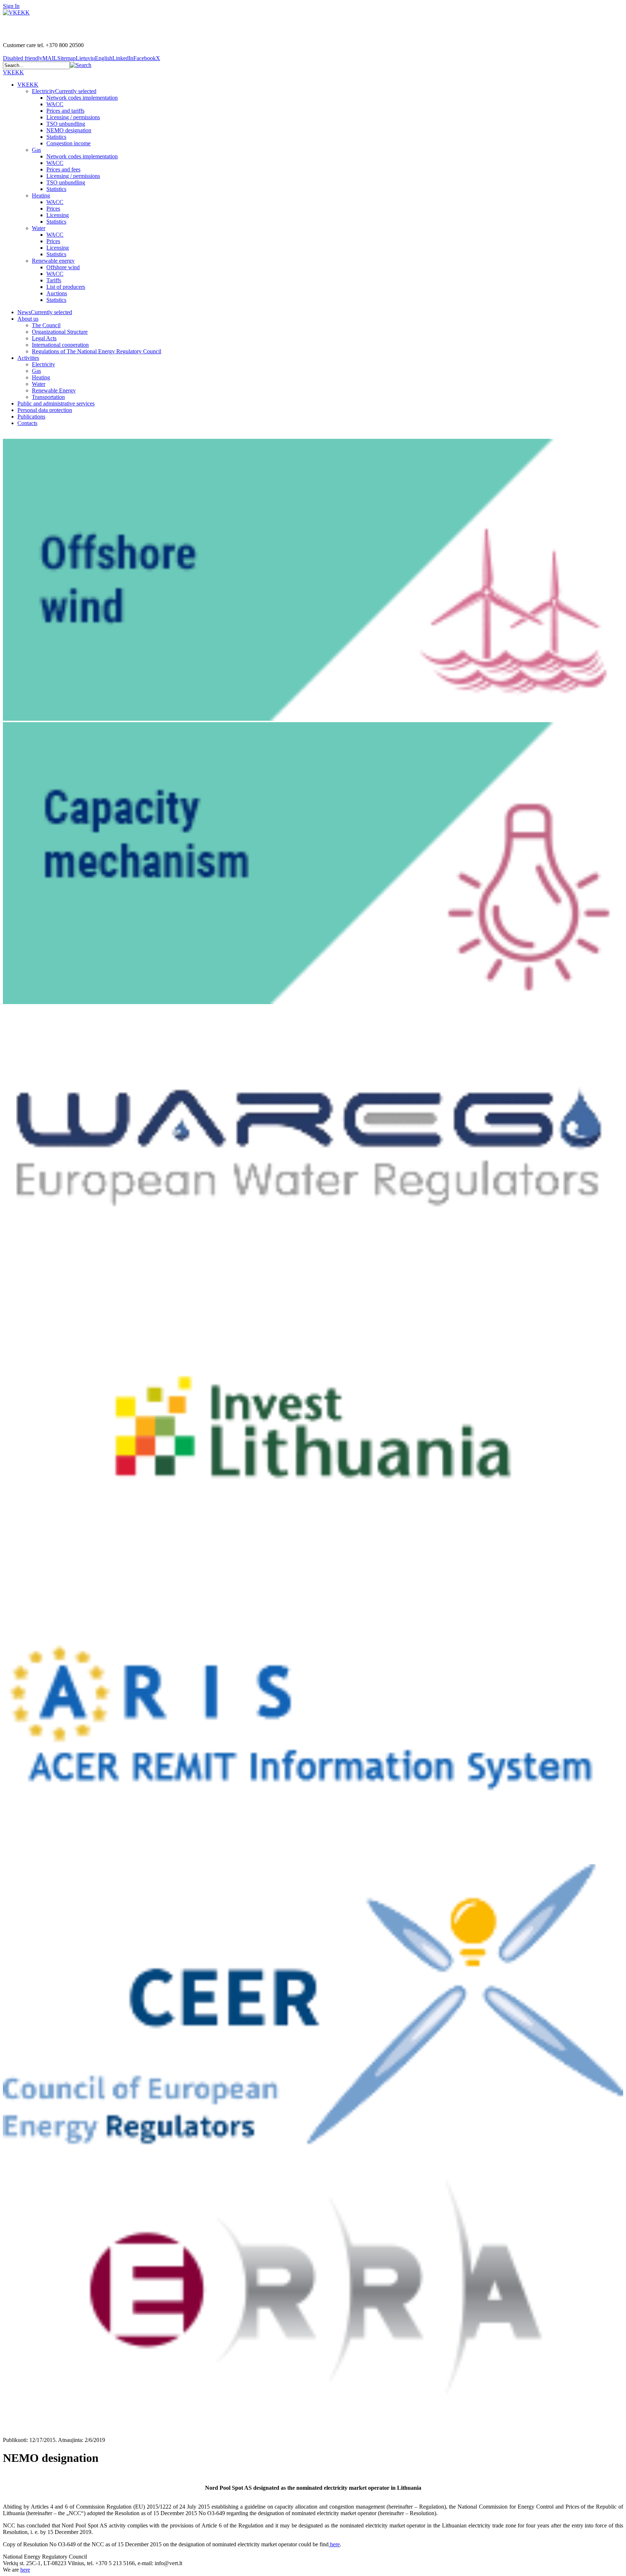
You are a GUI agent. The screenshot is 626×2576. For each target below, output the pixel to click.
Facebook (145, 58)
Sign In (11, 6)
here (334, 2544)
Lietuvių (85, 58)
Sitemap (66, 58)
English (104, 58)
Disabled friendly (23, 58)
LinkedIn (123, 58)
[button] (81, 65)
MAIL (50, 58)
